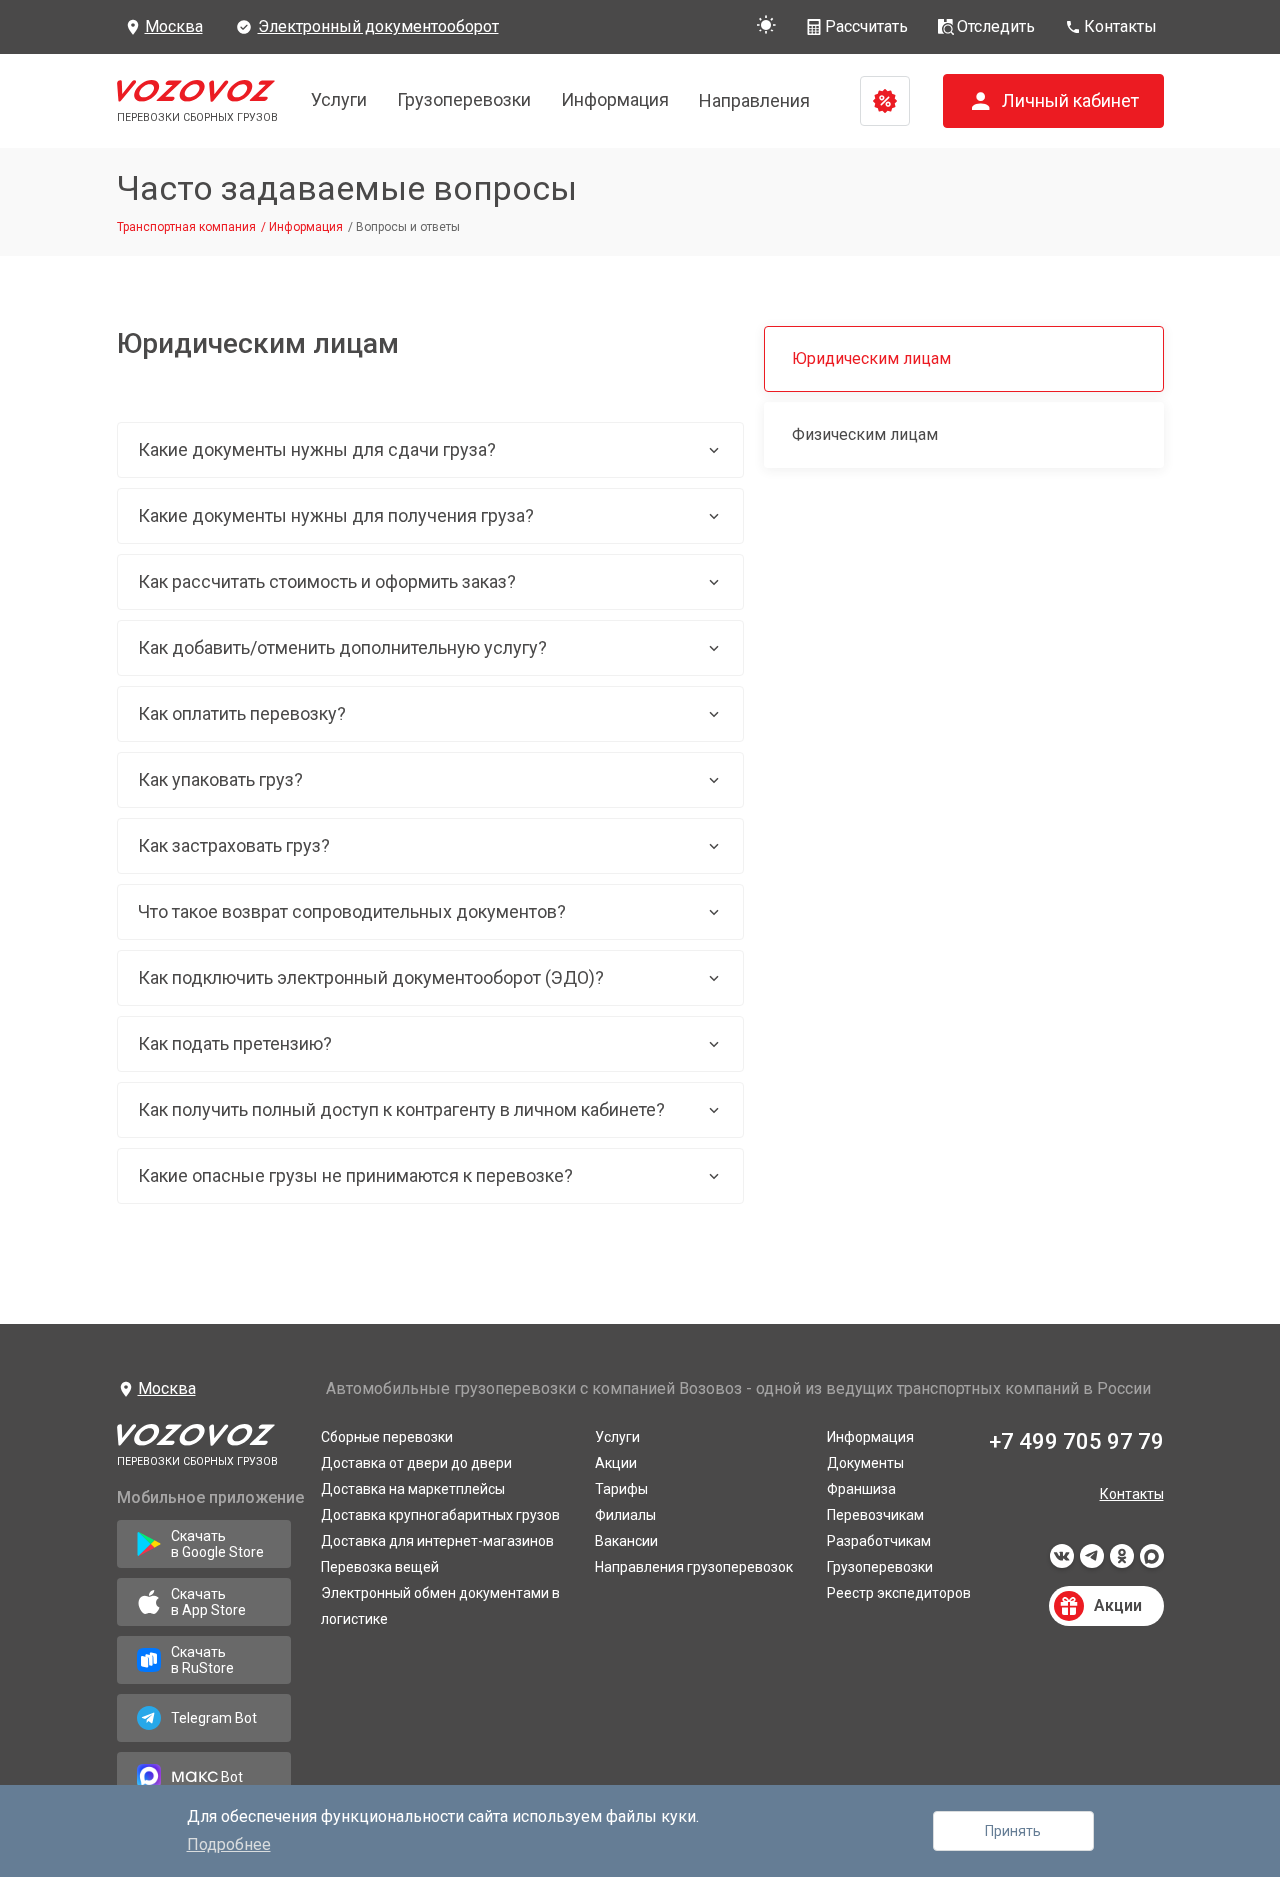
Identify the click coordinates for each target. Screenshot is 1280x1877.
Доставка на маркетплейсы (413, 1489)
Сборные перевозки (387, 1437)
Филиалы (625, 1515)
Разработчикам (879, 1541)
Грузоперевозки (464, 99)
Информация (615, 99)
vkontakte (1062, 1562)
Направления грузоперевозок (694, 1567)
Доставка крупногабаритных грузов (440, 1515)
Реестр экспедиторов (899, 1593)
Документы (865, 1463)
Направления (754, 100)
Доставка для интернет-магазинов (437, 1541)
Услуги (339, 99)
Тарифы (621, 1489)
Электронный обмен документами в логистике (440, 1606)
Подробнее (229, 1844)
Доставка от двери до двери (416, 1463)
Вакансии (626, 1541)
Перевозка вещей (380, 1567)
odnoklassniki (1122, 1562)
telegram (1092, 1562)
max (1152, 1562)
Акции (616, 1463)
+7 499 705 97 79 (1076, 1441)
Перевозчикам (875, 1515)
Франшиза (861, 1489)
